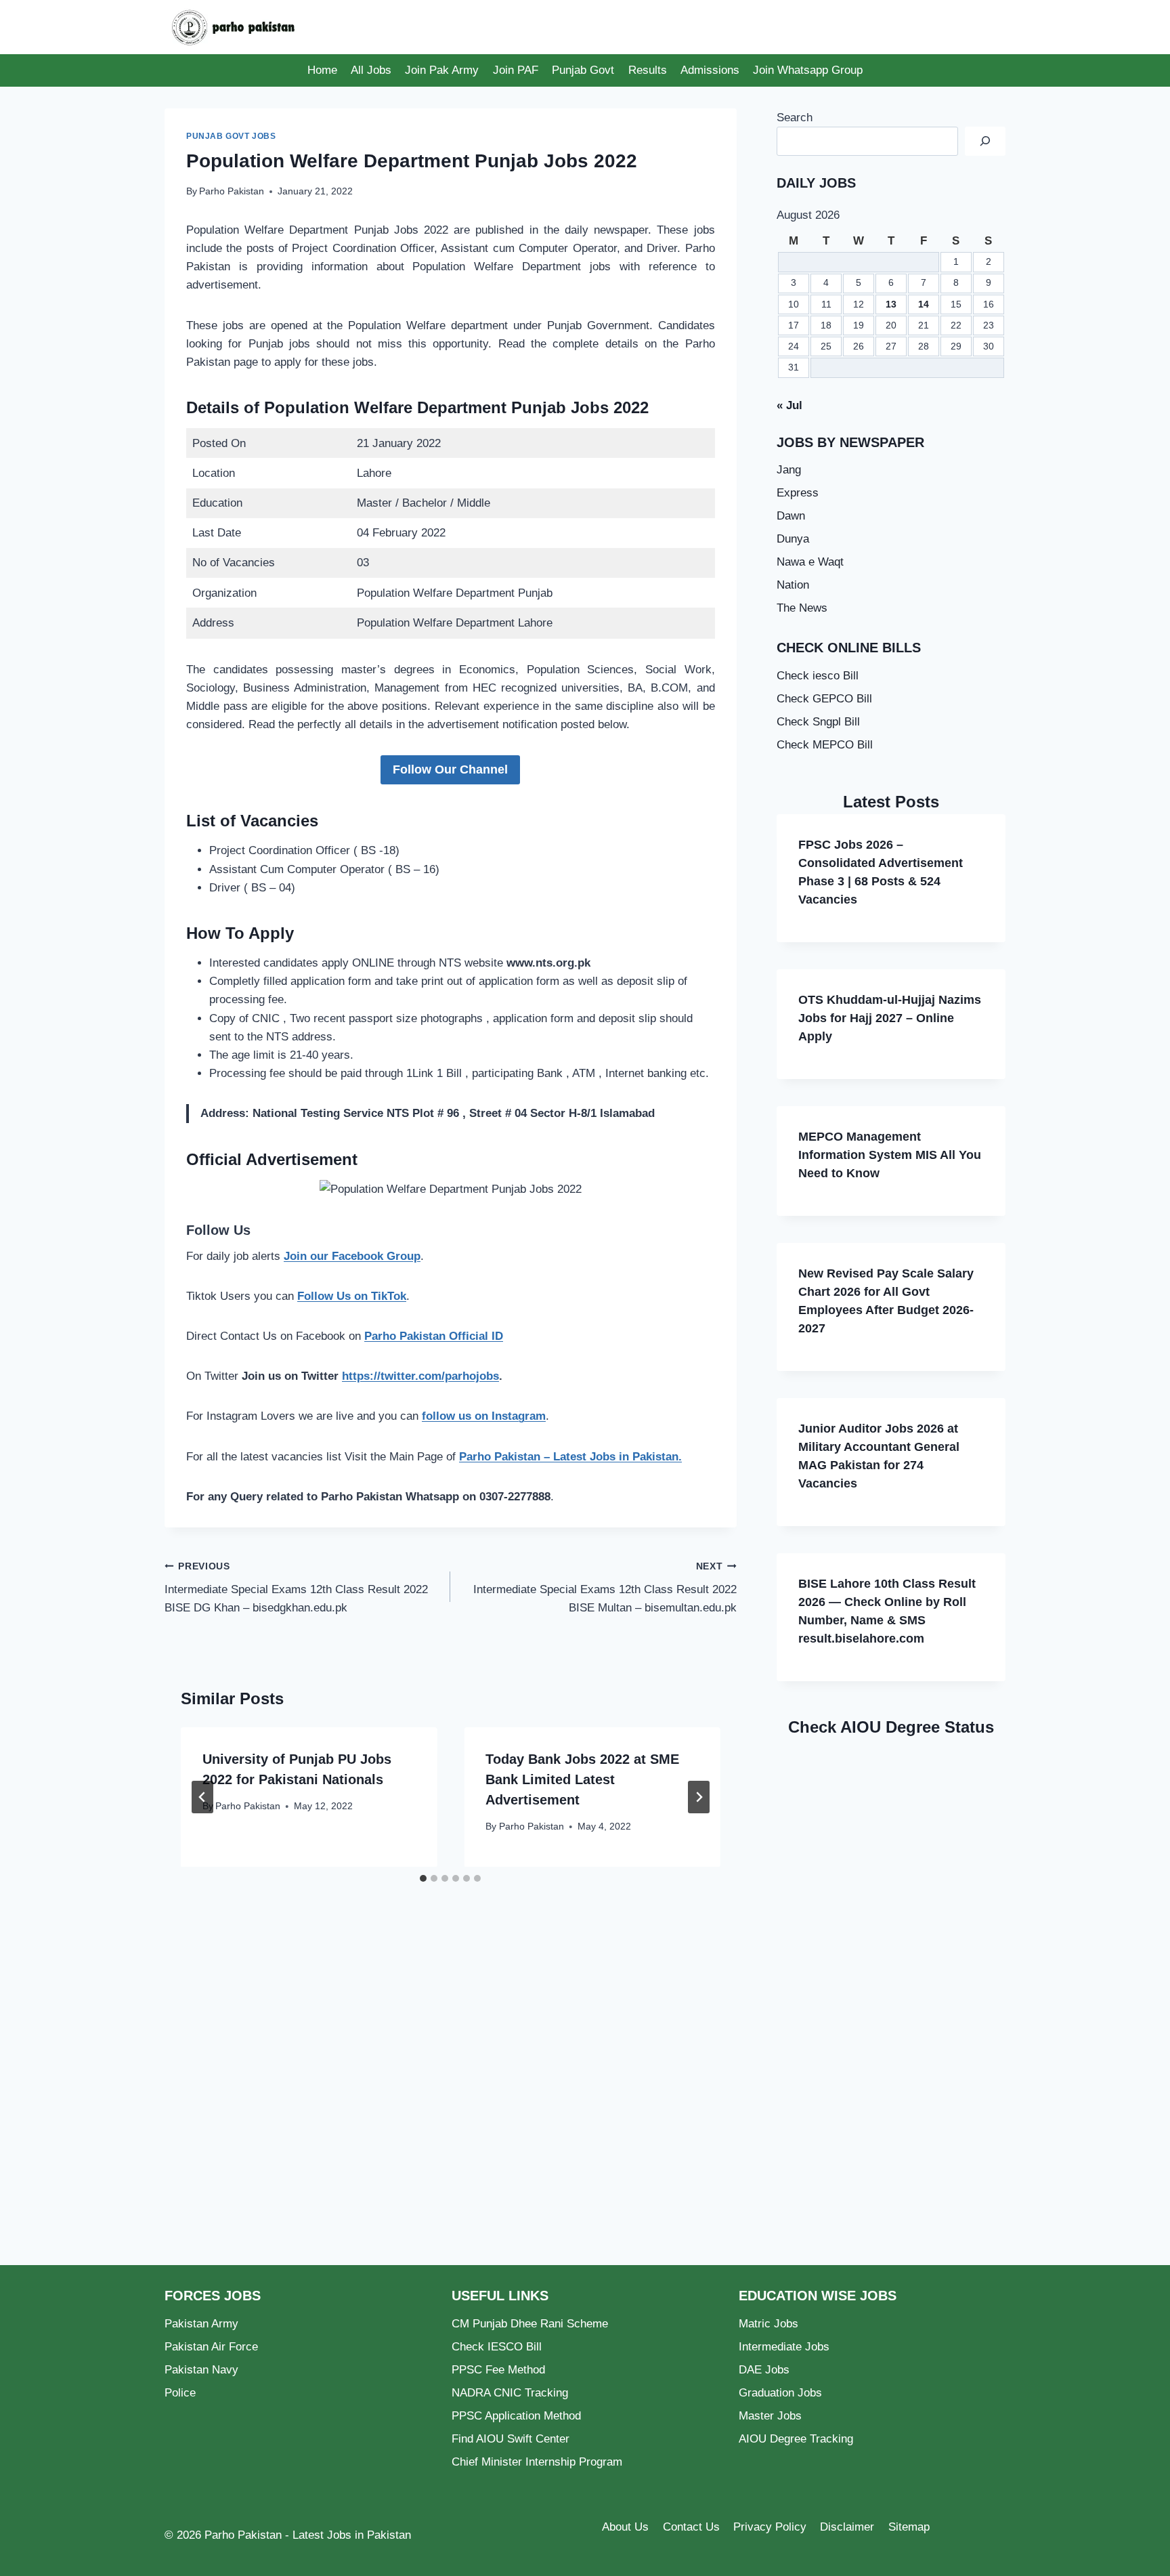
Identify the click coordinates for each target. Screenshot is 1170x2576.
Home (322, 70)
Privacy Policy (770, 2527)
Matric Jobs (768, 2324)
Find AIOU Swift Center (511, 2439)
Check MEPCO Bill (825, 745)
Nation (793, 585)
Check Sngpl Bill (818, 722)
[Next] (699, 1797)
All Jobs (371, 70)
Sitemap (909, 2527)
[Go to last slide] (202, 1797)
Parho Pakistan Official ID (434, 1336)
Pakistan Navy (201, 2370)
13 (891, 304)
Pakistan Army (201, 2324)
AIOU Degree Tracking (796, 2439)
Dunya (793, 539)
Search (795, 118)
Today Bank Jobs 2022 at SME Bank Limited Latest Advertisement (582, 1779)
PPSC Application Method (516, 2416)
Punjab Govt (583, 70)
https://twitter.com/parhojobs (420, 1376)
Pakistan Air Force (211, 2347)
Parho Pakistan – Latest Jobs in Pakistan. (570, 1457)
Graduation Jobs (780, 2393)
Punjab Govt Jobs (231, 136)
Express (798, 493)
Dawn (791, 516)
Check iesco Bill (818, 676)
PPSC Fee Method (498, 2370)
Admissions (710, 70)
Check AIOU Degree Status (891, 1727)
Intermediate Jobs (784, 2347)
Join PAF (516, 70)
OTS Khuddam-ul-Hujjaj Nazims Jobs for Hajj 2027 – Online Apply (890, 1018)
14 (924, 304)
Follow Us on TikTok (352, 1296)
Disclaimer (847, 2527)
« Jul (789, 405)
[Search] (985, 141)
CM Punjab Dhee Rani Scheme (530, 2324)
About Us (625, 2527)
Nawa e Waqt (810, 562)
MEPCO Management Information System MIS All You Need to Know (890, 1155)
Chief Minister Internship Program (537, 2462)
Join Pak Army (442, 70)
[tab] (423, 1878)
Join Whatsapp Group (808, 70)
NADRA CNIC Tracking (510, 2393)
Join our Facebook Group (352, 1256)
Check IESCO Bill (497, 2347)
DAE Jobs (764, 2370)
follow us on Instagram (484, 1416)
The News (802, 608)
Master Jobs (770, 2416)
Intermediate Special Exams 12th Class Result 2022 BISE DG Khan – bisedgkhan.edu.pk (296, 1588)
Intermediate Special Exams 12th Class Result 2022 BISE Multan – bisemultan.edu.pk (605, 1588)
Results (648, 70)
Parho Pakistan (232, 191)
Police (180, 2393)
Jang (789, 470)
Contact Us (691, 2527)
